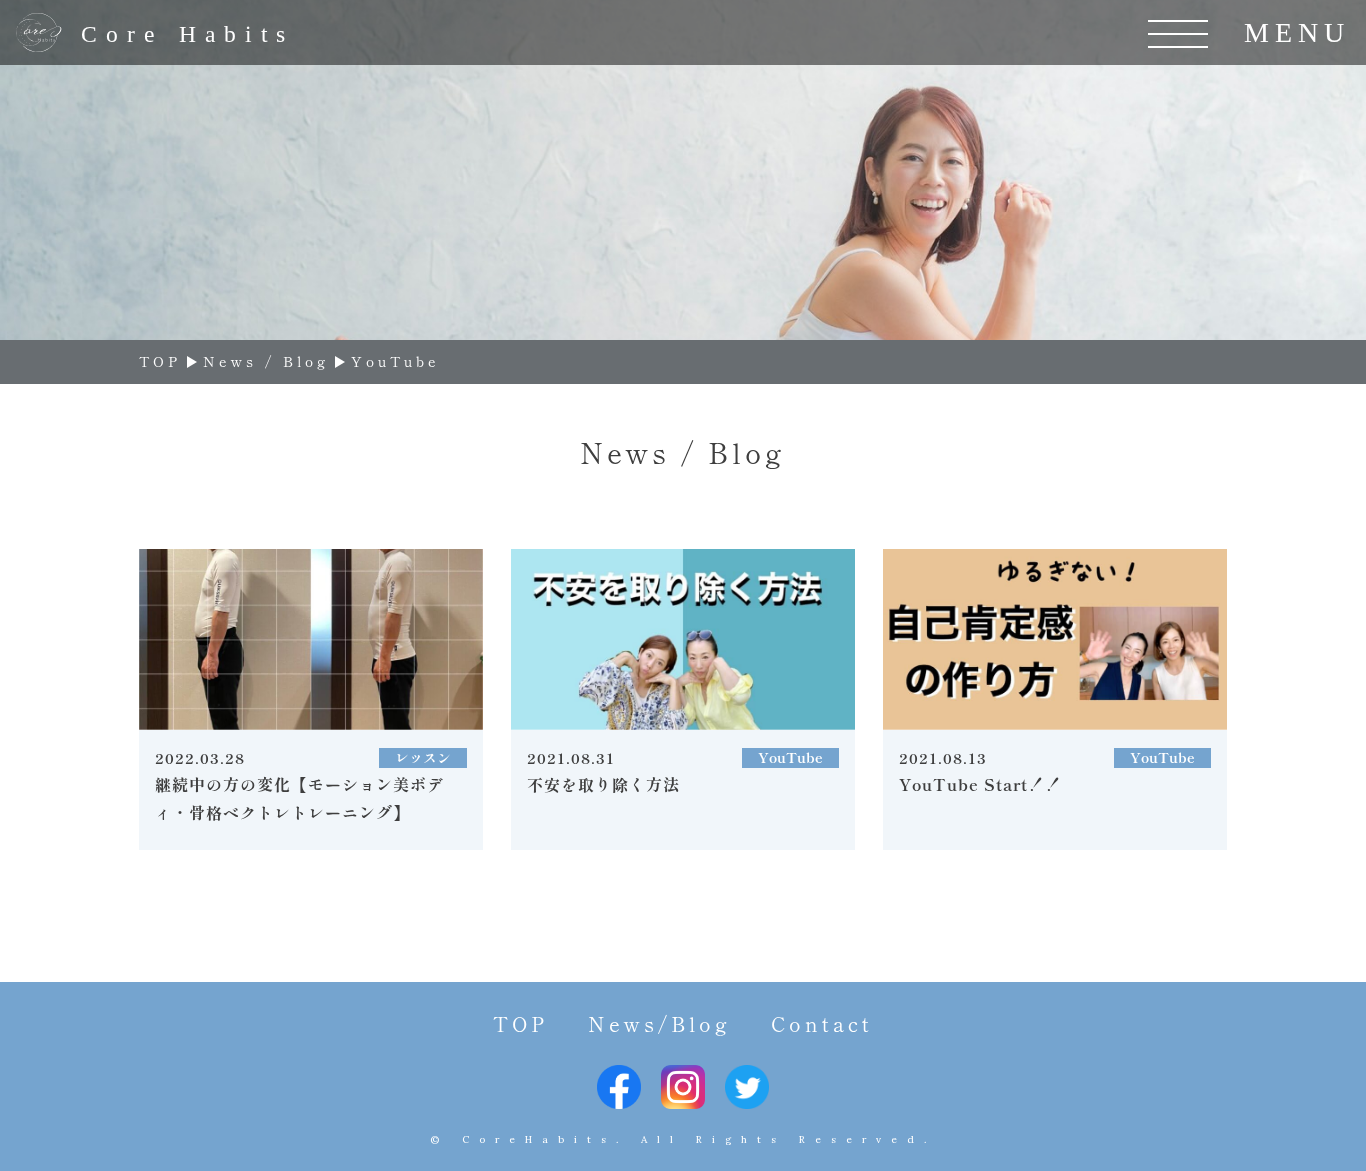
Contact (822, 1023)
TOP (520, 1023)
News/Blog (659, 1023)
